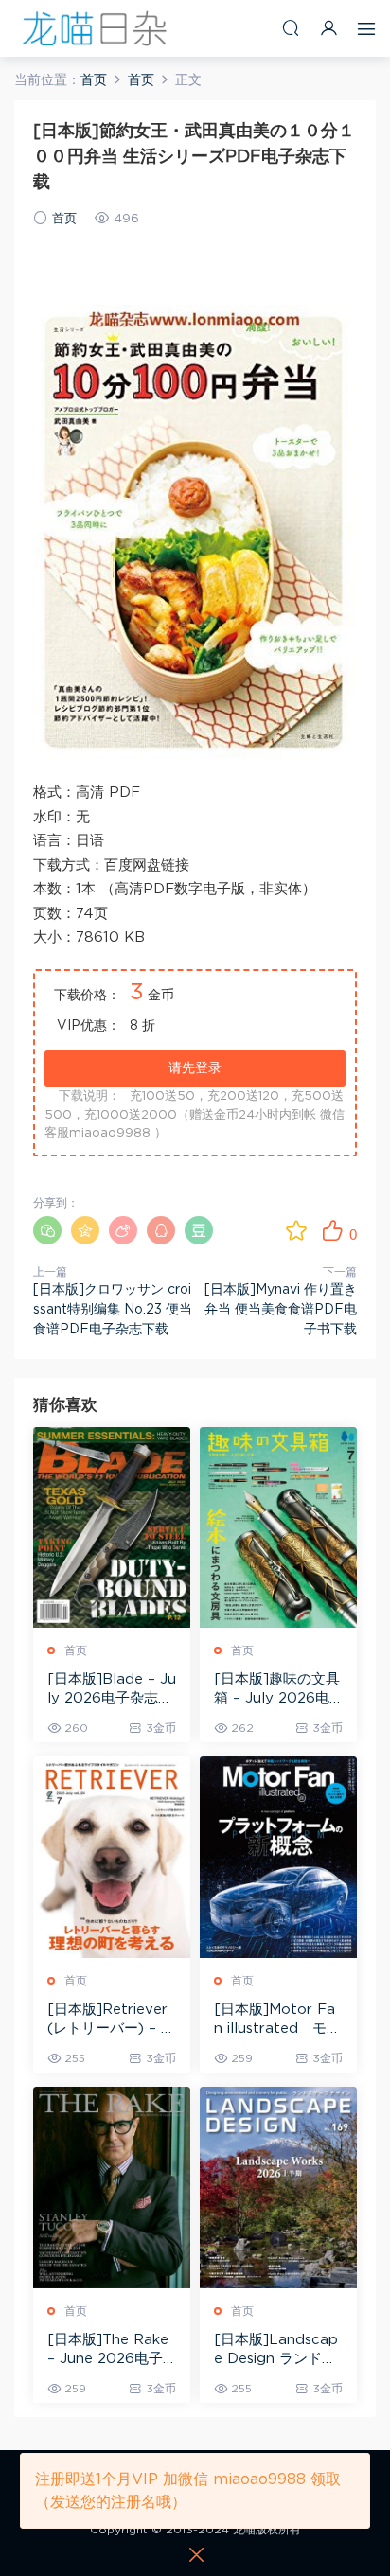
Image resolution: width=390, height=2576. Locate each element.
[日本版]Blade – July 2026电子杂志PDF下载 (112, 1690)
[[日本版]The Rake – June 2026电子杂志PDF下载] (112, 2188)
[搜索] (291, 28)
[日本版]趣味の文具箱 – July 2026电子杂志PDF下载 (277, 1690)
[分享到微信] (47, 1230)
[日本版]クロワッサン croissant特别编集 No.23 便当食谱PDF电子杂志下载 (113, 1310)
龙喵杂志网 (95, 28)
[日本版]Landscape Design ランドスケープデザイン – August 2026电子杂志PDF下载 (278, 2351)
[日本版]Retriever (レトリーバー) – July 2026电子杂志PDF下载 (108, 2020)
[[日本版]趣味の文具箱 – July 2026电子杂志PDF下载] (278, 1528)
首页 (64, 219)
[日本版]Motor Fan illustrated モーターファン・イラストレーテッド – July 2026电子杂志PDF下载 (278, 2020)
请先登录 (195, 1068)
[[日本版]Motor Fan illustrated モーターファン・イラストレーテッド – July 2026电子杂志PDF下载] (278, 1857)
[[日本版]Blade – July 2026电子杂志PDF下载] (112, 1528)
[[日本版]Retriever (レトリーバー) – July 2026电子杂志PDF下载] (112, 1857)
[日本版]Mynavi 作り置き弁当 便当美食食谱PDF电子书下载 (281, 1310)
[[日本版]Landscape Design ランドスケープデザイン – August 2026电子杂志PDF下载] (278, 2188)
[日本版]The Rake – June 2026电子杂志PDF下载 (108, 2351)
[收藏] (296, 1230)
